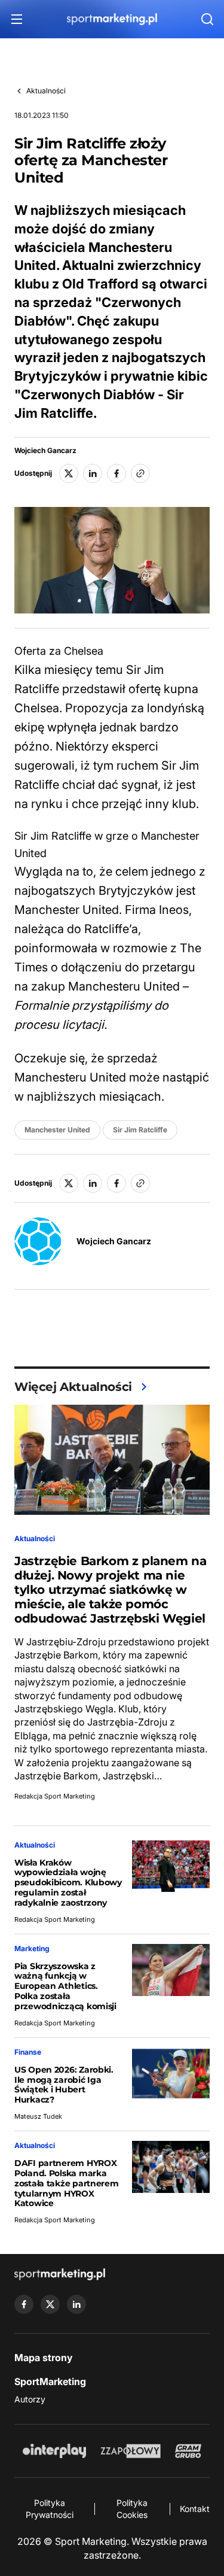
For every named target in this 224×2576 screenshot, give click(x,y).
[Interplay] (54, 2451)
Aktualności (46, 91)
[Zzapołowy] (131, 2451)
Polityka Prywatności (50, 2509)
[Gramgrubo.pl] (188, 2451)
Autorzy (30, 2399)
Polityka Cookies (132, 2509)
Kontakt (195, 2509)
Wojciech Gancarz (45, 451)
